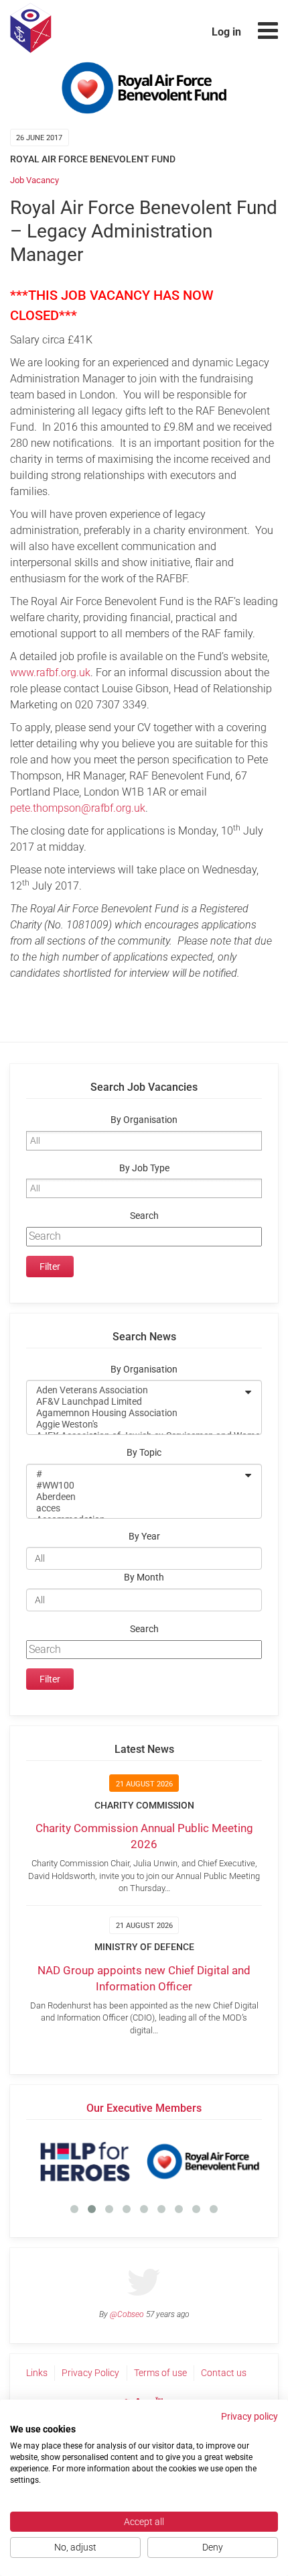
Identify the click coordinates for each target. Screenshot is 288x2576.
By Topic (144, 1453)
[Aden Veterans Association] (135, 1390)
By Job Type (144, 1168)
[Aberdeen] (135, 1497)
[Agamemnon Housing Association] (135, 1413)
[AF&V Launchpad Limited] (135, 1402)
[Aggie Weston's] (135, 1425)
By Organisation (144, 1120)
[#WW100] (135, 1486)
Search (144, 1216)
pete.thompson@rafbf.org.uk (78, 808)
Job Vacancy (34, 180)
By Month (144, 1577)
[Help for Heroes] (85, 2161)
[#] (135, 1474)
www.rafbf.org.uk (50, 673)
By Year (144, 1537)
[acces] (135, 1508)
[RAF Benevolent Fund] (203, 2161)
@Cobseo (127, 2314)
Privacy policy (249, 2416)
